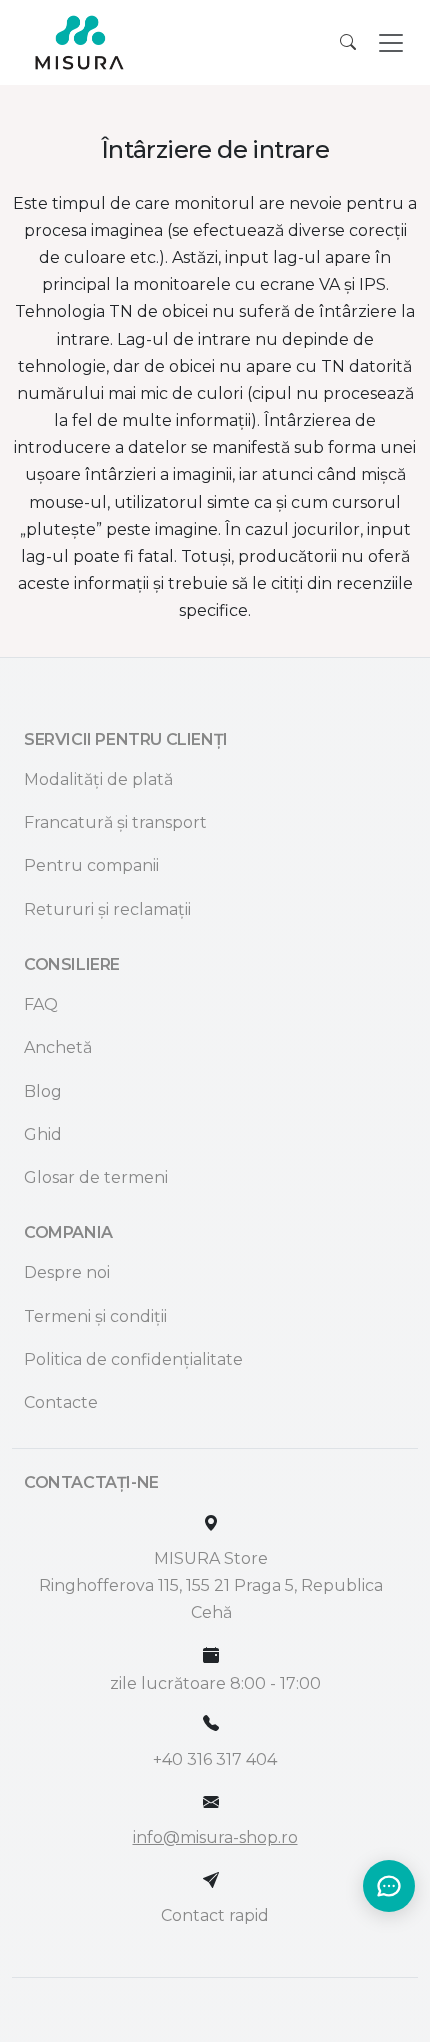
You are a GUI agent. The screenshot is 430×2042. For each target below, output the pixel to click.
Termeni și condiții (95, 1316)
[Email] (211, 1802)
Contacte (61, 1402)
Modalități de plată (98, 779)
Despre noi (67, 1272)
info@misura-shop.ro (215, 1837)
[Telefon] (211, 1723)
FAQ (41, 1004)
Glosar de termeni (96, 1177)
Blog (43, 1091)
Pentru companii (91, 865)
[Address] (211, 1523)
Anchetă (58, 1047)
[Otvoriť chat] (389, 1886)
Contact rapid (215, 1915)
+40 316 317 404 (215, 1759)
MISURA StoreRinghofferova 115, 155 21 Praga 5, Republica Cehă (211, 1585)
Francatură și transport (115, 822)
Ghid (43, 1134)
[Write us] (211, 1880)
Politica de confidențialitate (133, 1359)
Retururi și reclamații (107, 909)
